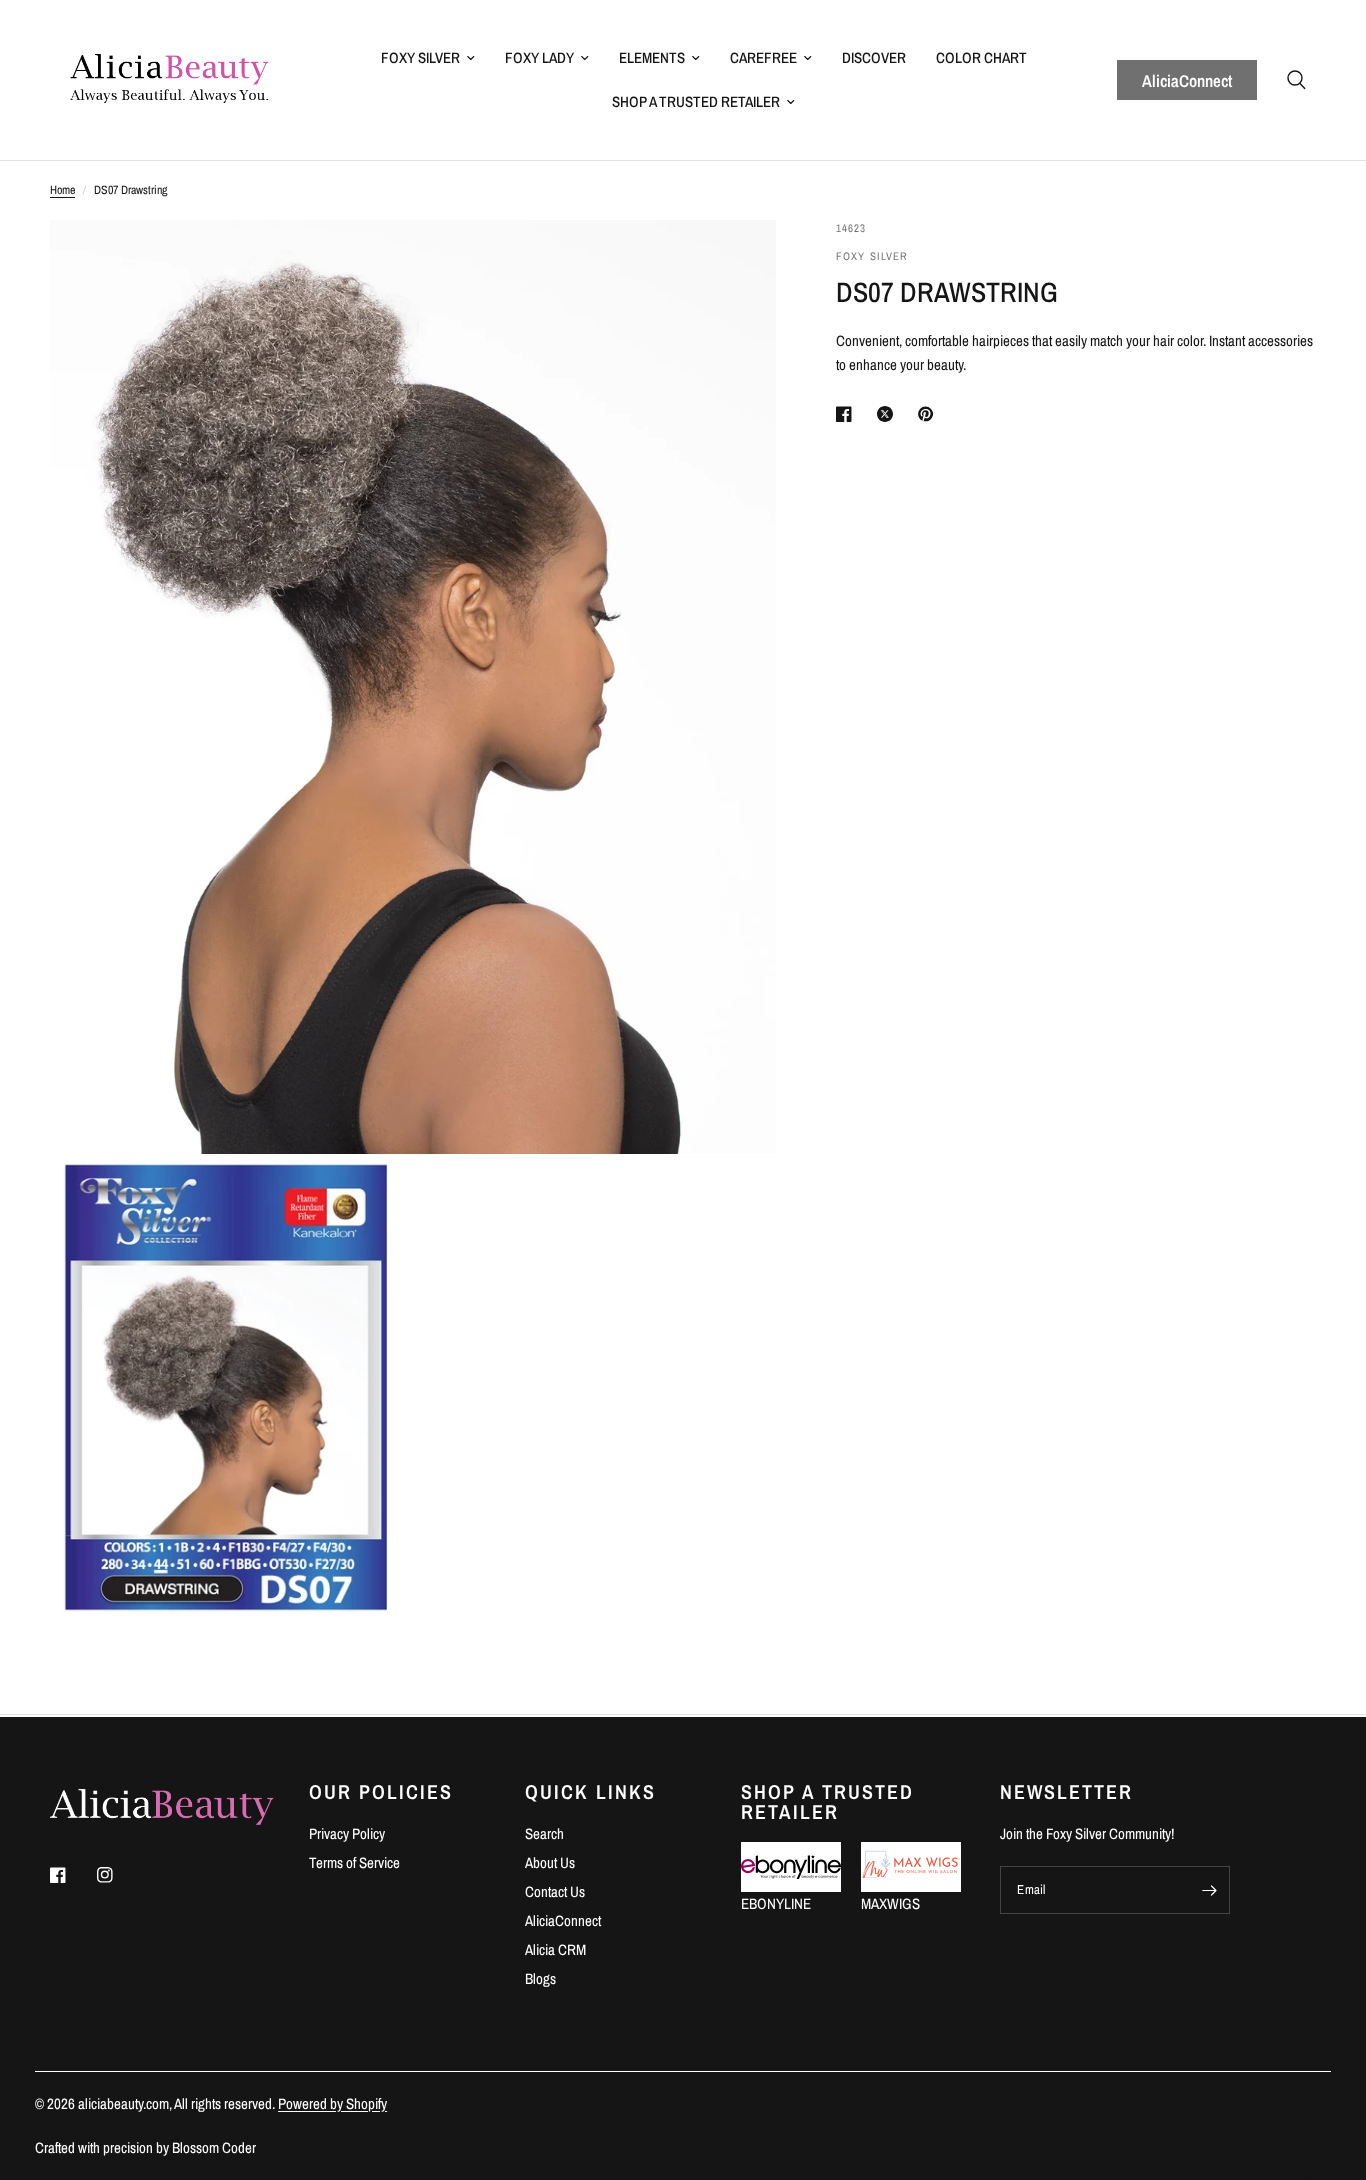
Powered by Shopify (332, 2103)
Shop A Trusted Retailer (696, 101)
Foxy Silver (420, 57)
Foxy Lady (539, 57)
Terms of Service (354, 1862)
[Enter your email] (1210, 1890)
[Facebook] (72, 1875)
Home (62, 190)
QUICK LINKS (590, 1792)
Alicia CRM (555, 1949)
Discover (874, 57)
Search (544, 1833)
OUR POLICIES (381, 1792)
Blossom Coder (214, 2147)
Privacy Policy (347, 1833)
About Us (550, 1862)
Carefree (763, 57)
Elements (652, 57)
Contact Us (555, 1891)
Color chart (981, 57)
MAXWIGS (890, 1903)
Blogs (540, 1978)
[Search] (1296, 80)
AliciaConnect (1187, 80)
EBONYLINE (776, 1903)
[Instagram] (119, 1875)
